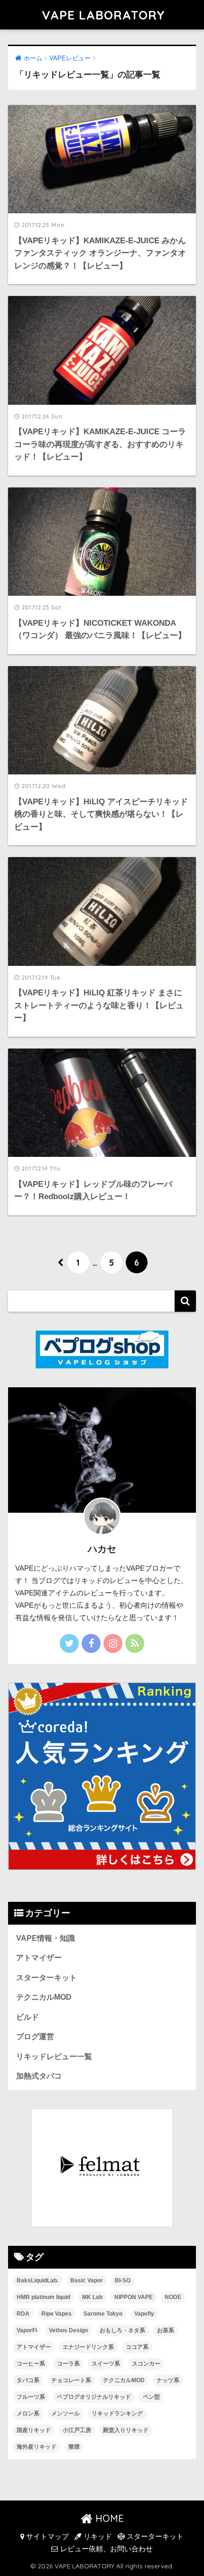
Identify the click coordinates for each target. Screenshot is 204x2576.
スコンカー (146, 2364)
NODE (173, 2297)
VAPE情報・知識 (46, 1938)
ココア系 (137, 2347)
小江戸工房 (77, 2430)
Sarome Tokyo (103, 2314)
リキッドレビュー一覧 (54, 2056)
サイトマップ (46, 2537)
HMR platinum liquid (43, 2297)
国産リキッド (34, 2430)
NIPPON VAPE (134, 2297)
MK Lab (92, 2297)
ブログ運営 (35, 2037)
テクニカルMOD (44, 1997)
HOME (108, 2518)
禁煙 (74, 2447)
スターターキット (46, 1978)
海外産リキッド (37, 2447)
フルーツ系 (31, 2397)
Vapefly (144, 2314)
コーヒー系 (31, 2364)
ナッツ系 (168, 2380)
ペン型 (151, 2397)
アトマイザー (39, 1958)
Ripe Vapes (56, 2314)
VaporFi (27, 2330)
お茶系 (166, 2330)
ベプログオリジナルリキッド (94, 2397)
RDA (23, 2314)
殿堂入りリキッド (126, 2430)
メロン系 (28, 2414)
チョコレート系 (71, 2380)
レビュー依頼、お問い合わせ (106, 2549)
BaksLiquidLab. (37, 2280)
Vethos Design (68, 2330)
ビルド (28, 2017)
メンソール (65, 2414)
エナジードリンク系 (88, 2347)
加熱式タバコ (39, 2076)
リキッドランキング (117, 2414)
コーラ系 (68, 2364)
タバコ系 (28, 2380)
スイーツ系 (106, 2364)
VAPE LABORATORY (103, 15)
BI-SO (123, 2280)
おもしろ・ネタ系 (122, 2330)
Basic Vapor (87, 2280)
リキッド (97, 2537)
